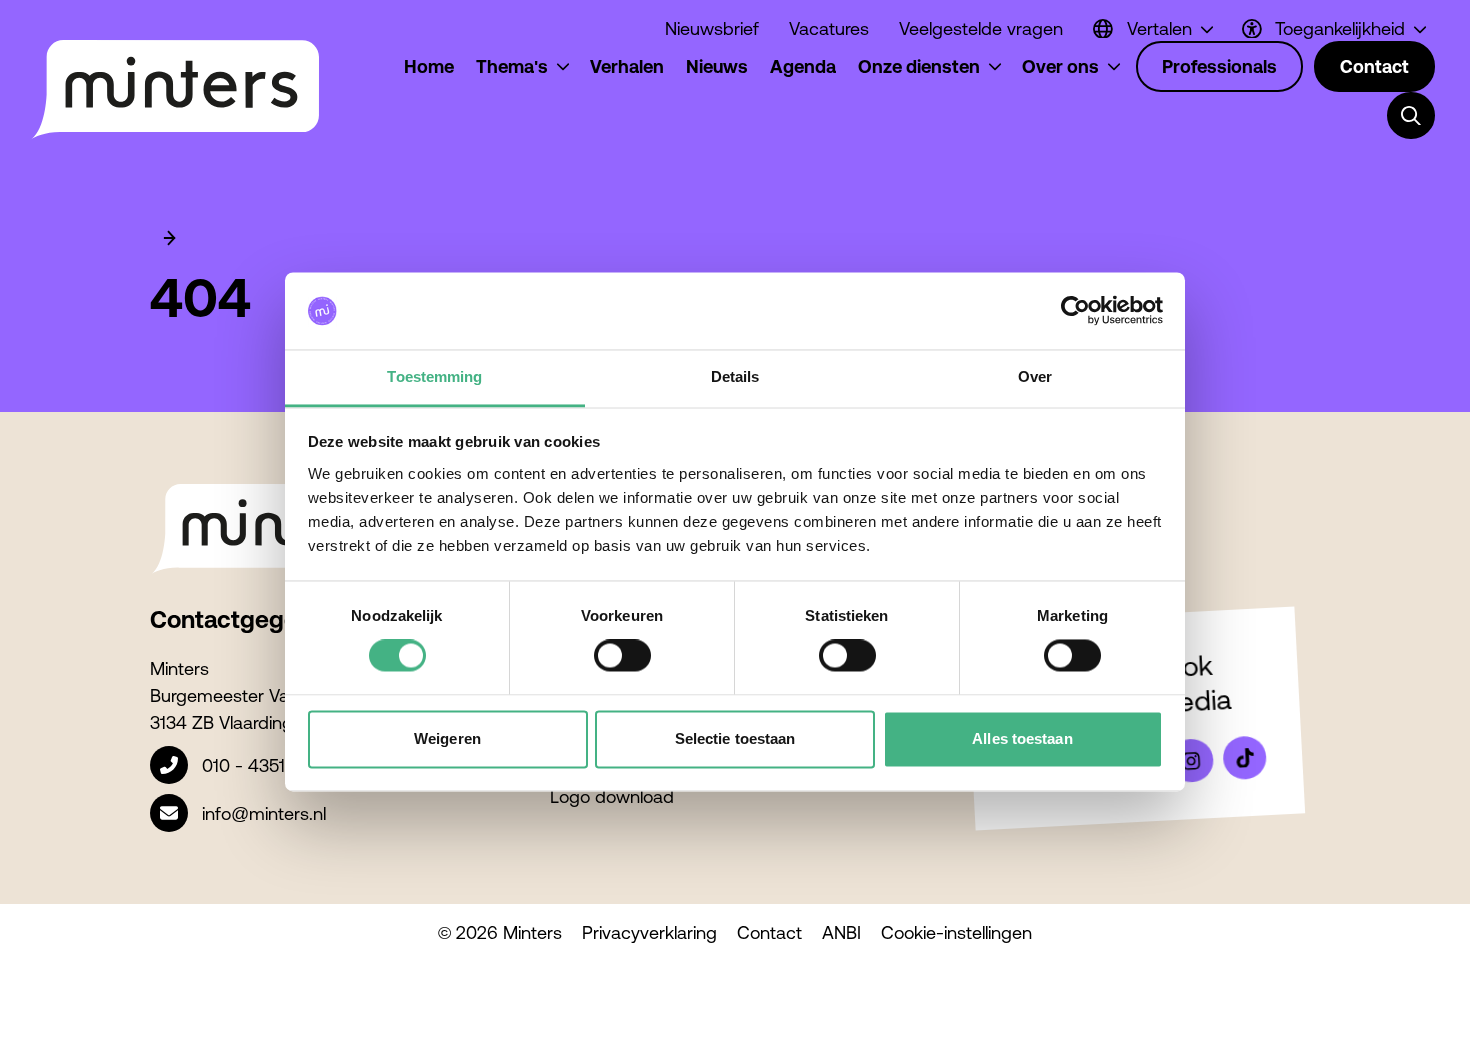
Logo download (612, 796)
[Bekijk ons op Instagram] (1191, 761)
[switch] (622, 656)
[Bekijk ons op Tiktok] (1245, 758)
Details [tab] (735, 376)
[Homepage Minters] (174, 90)
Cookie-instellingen (956, 932)
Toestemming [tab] (434, 376)
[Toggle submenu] (1411, 116)
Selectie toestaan (735, 738)
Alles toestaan (1022, 738)
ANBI (841, 932)
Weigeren (447, 738)
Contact (769, 932)
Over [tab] (1035, 376)
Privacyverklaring (649, 932)
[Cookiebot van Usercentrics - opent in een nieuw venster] (1075, 311)
